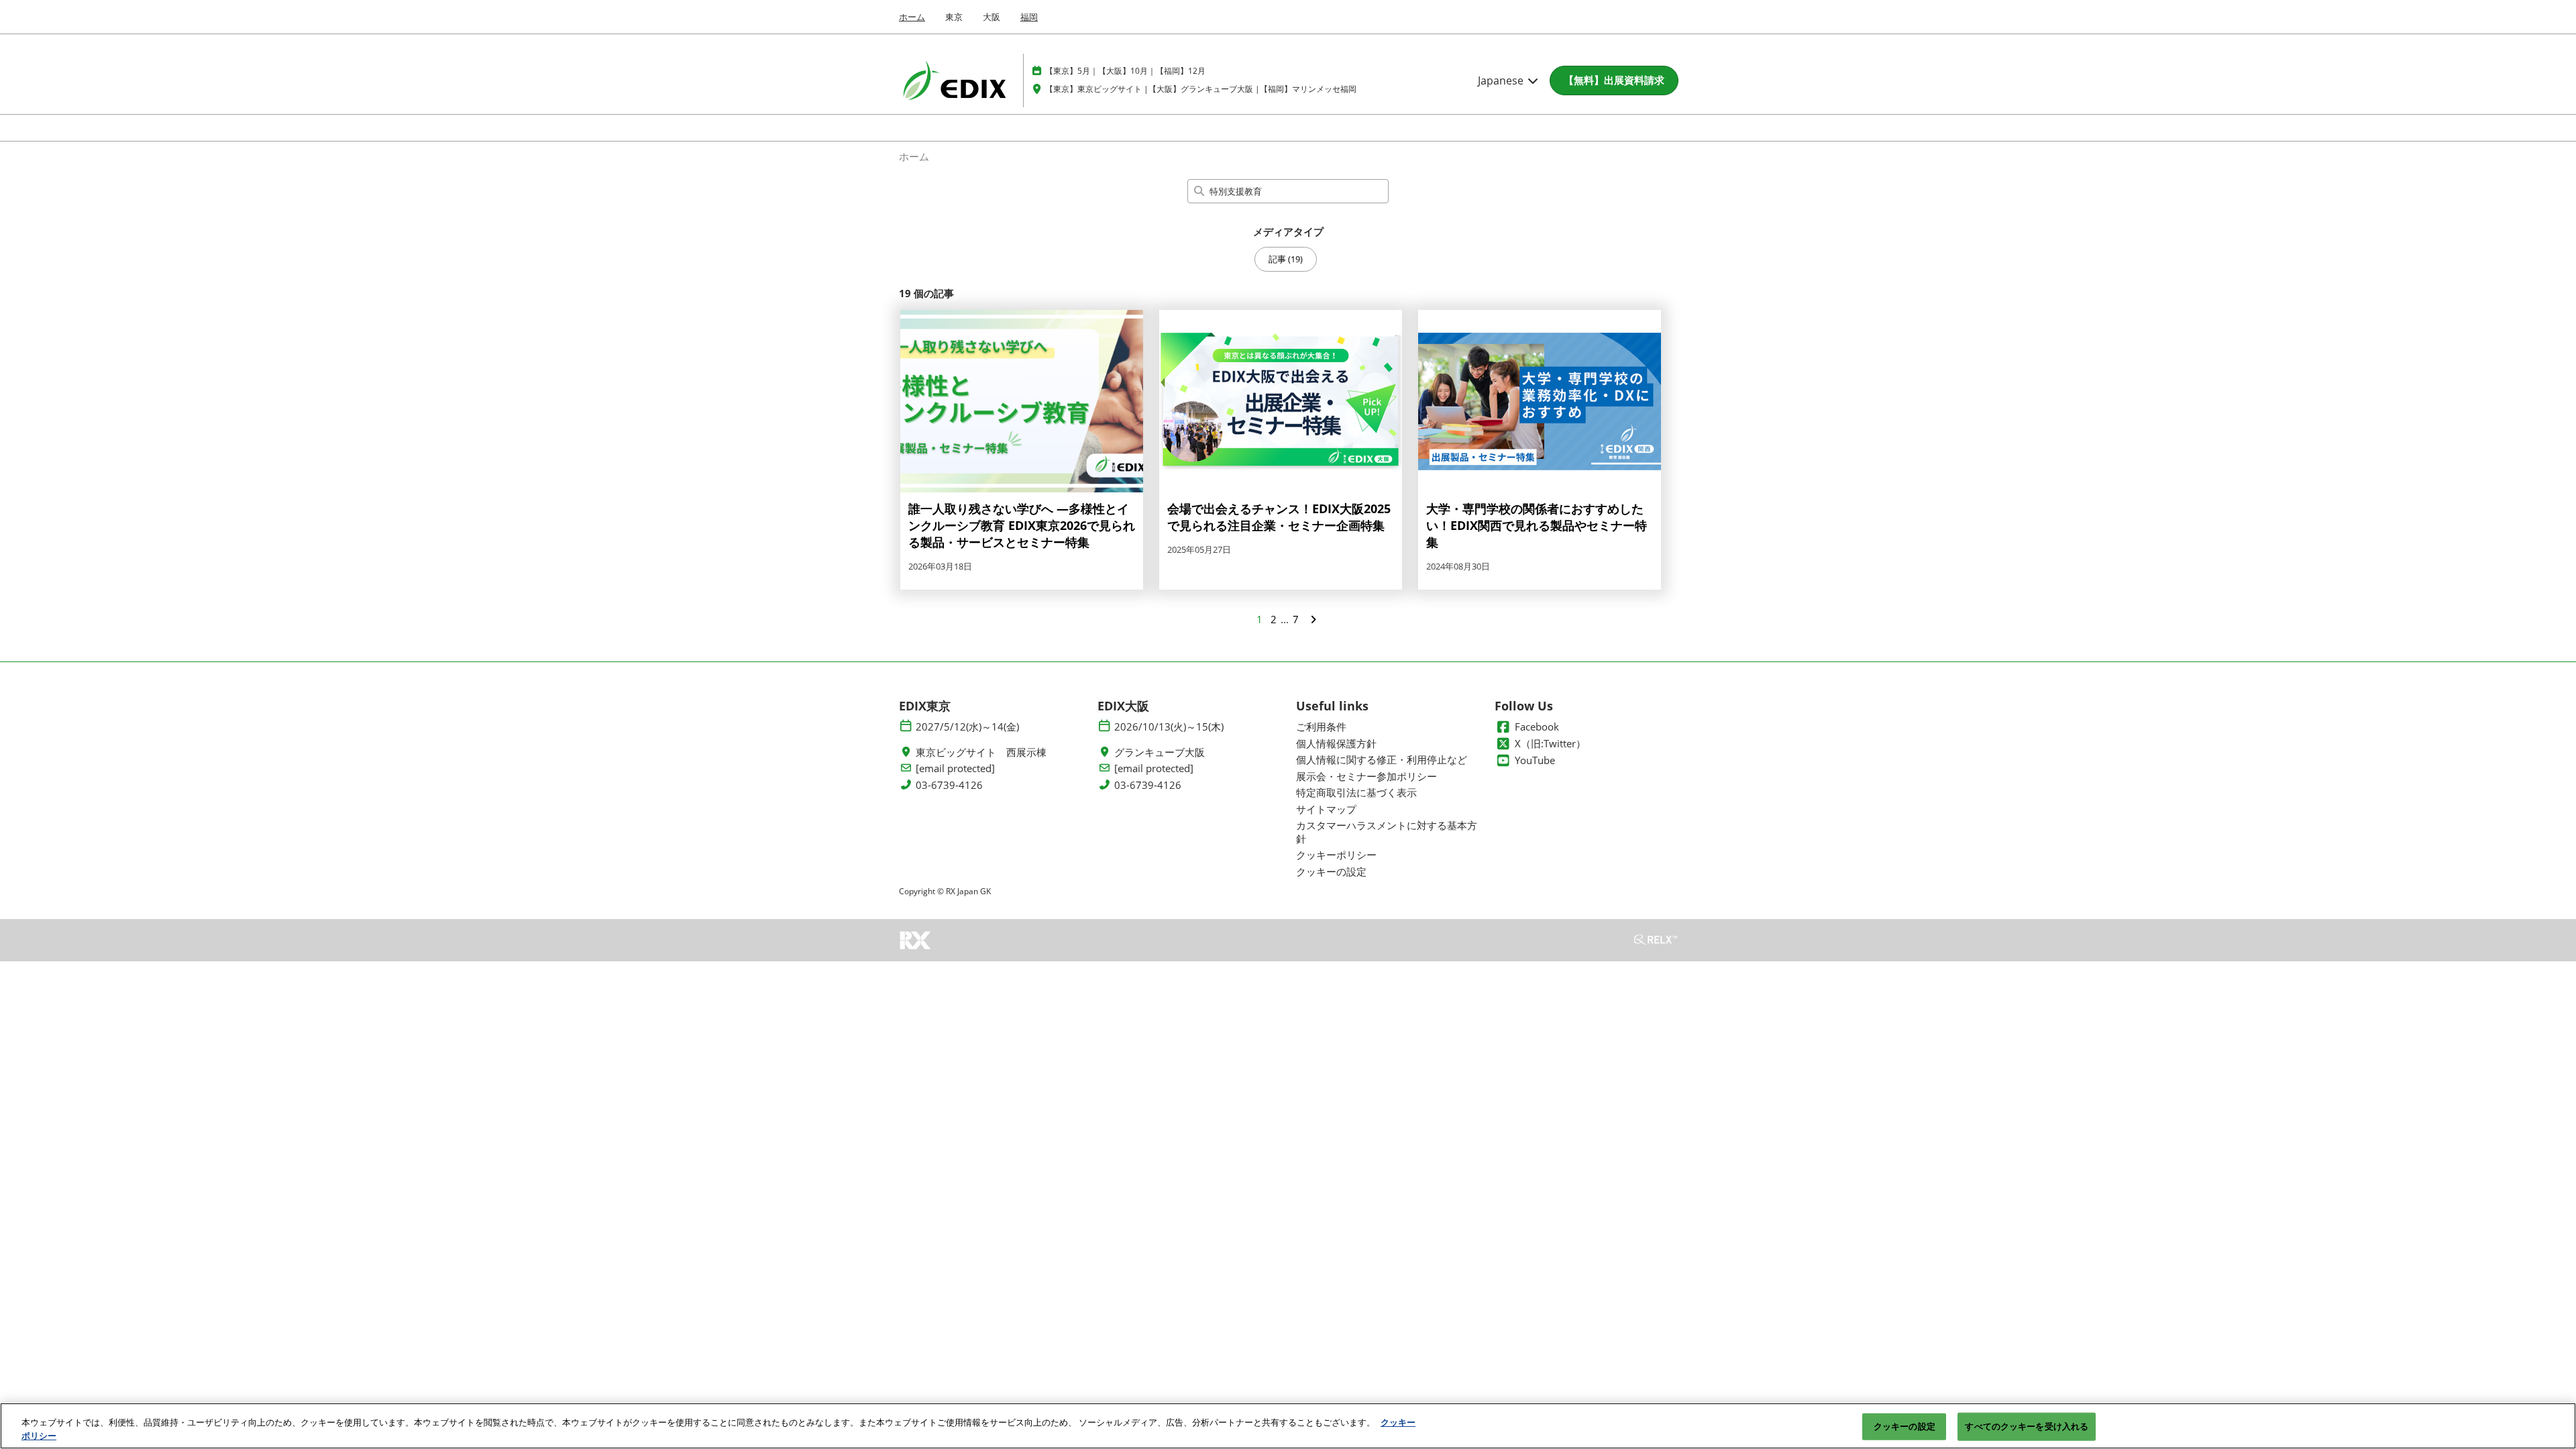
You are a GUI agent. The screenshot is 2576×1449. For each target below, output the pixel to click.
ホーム (912, 17)
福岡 (1029, 17)
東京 (954, 17)
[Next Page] (1313, 619)
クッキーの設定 (1904, 1426)
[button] (1614, 80)
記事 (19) (1286, 259)
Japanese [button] (1502, 80)
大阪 (991, 17)
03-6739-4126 (949, 785)
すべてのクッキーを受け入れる (2027, 1426)
